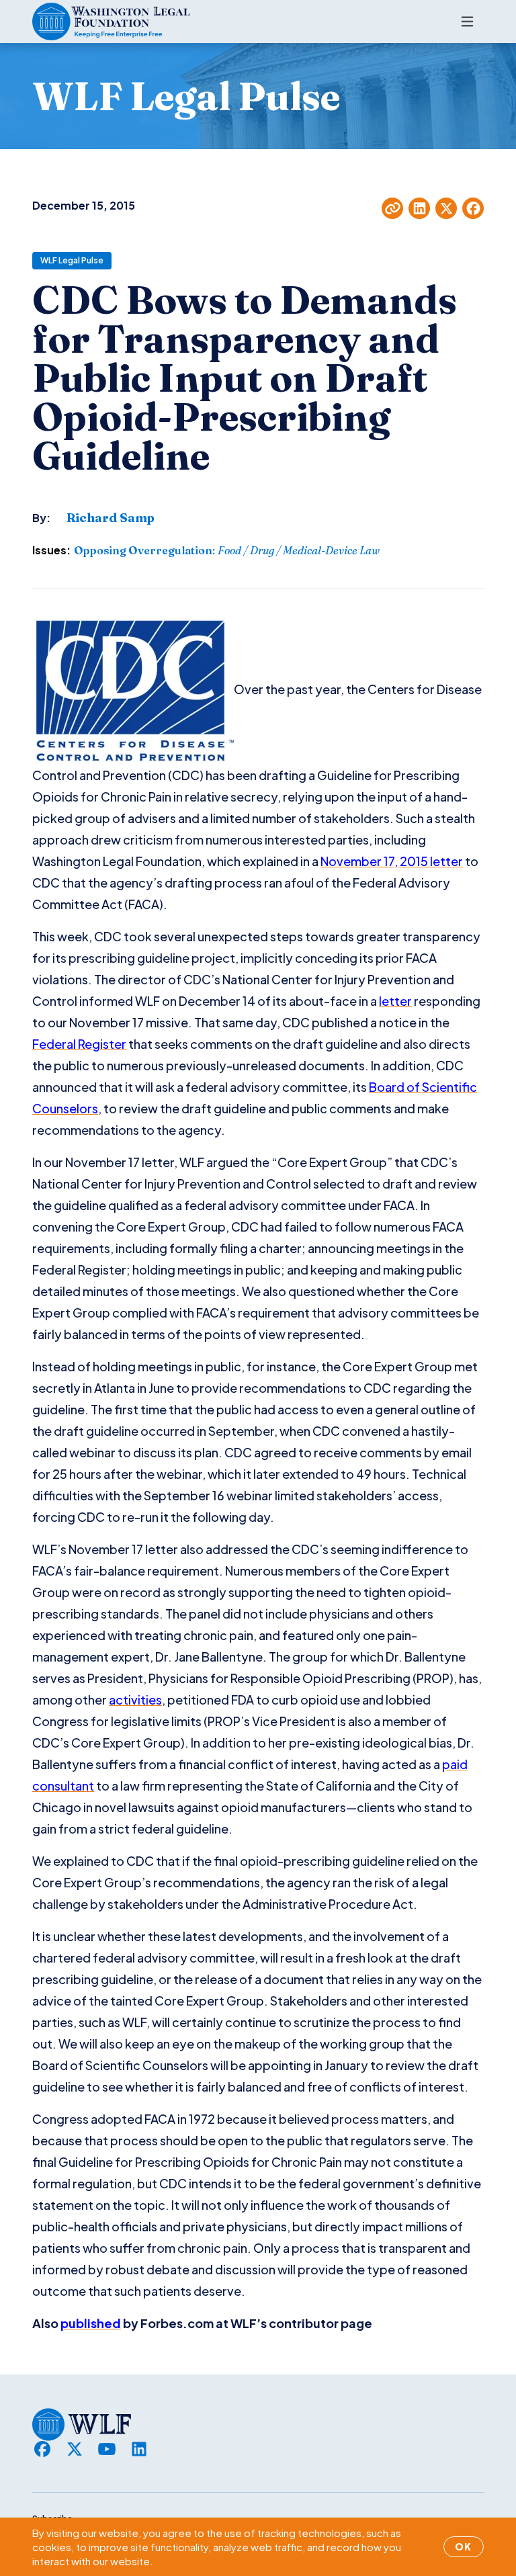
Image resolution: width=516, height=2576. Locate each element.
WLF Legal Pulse (72, 260)
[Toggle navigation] (467, 22)
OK (464, 2546)
